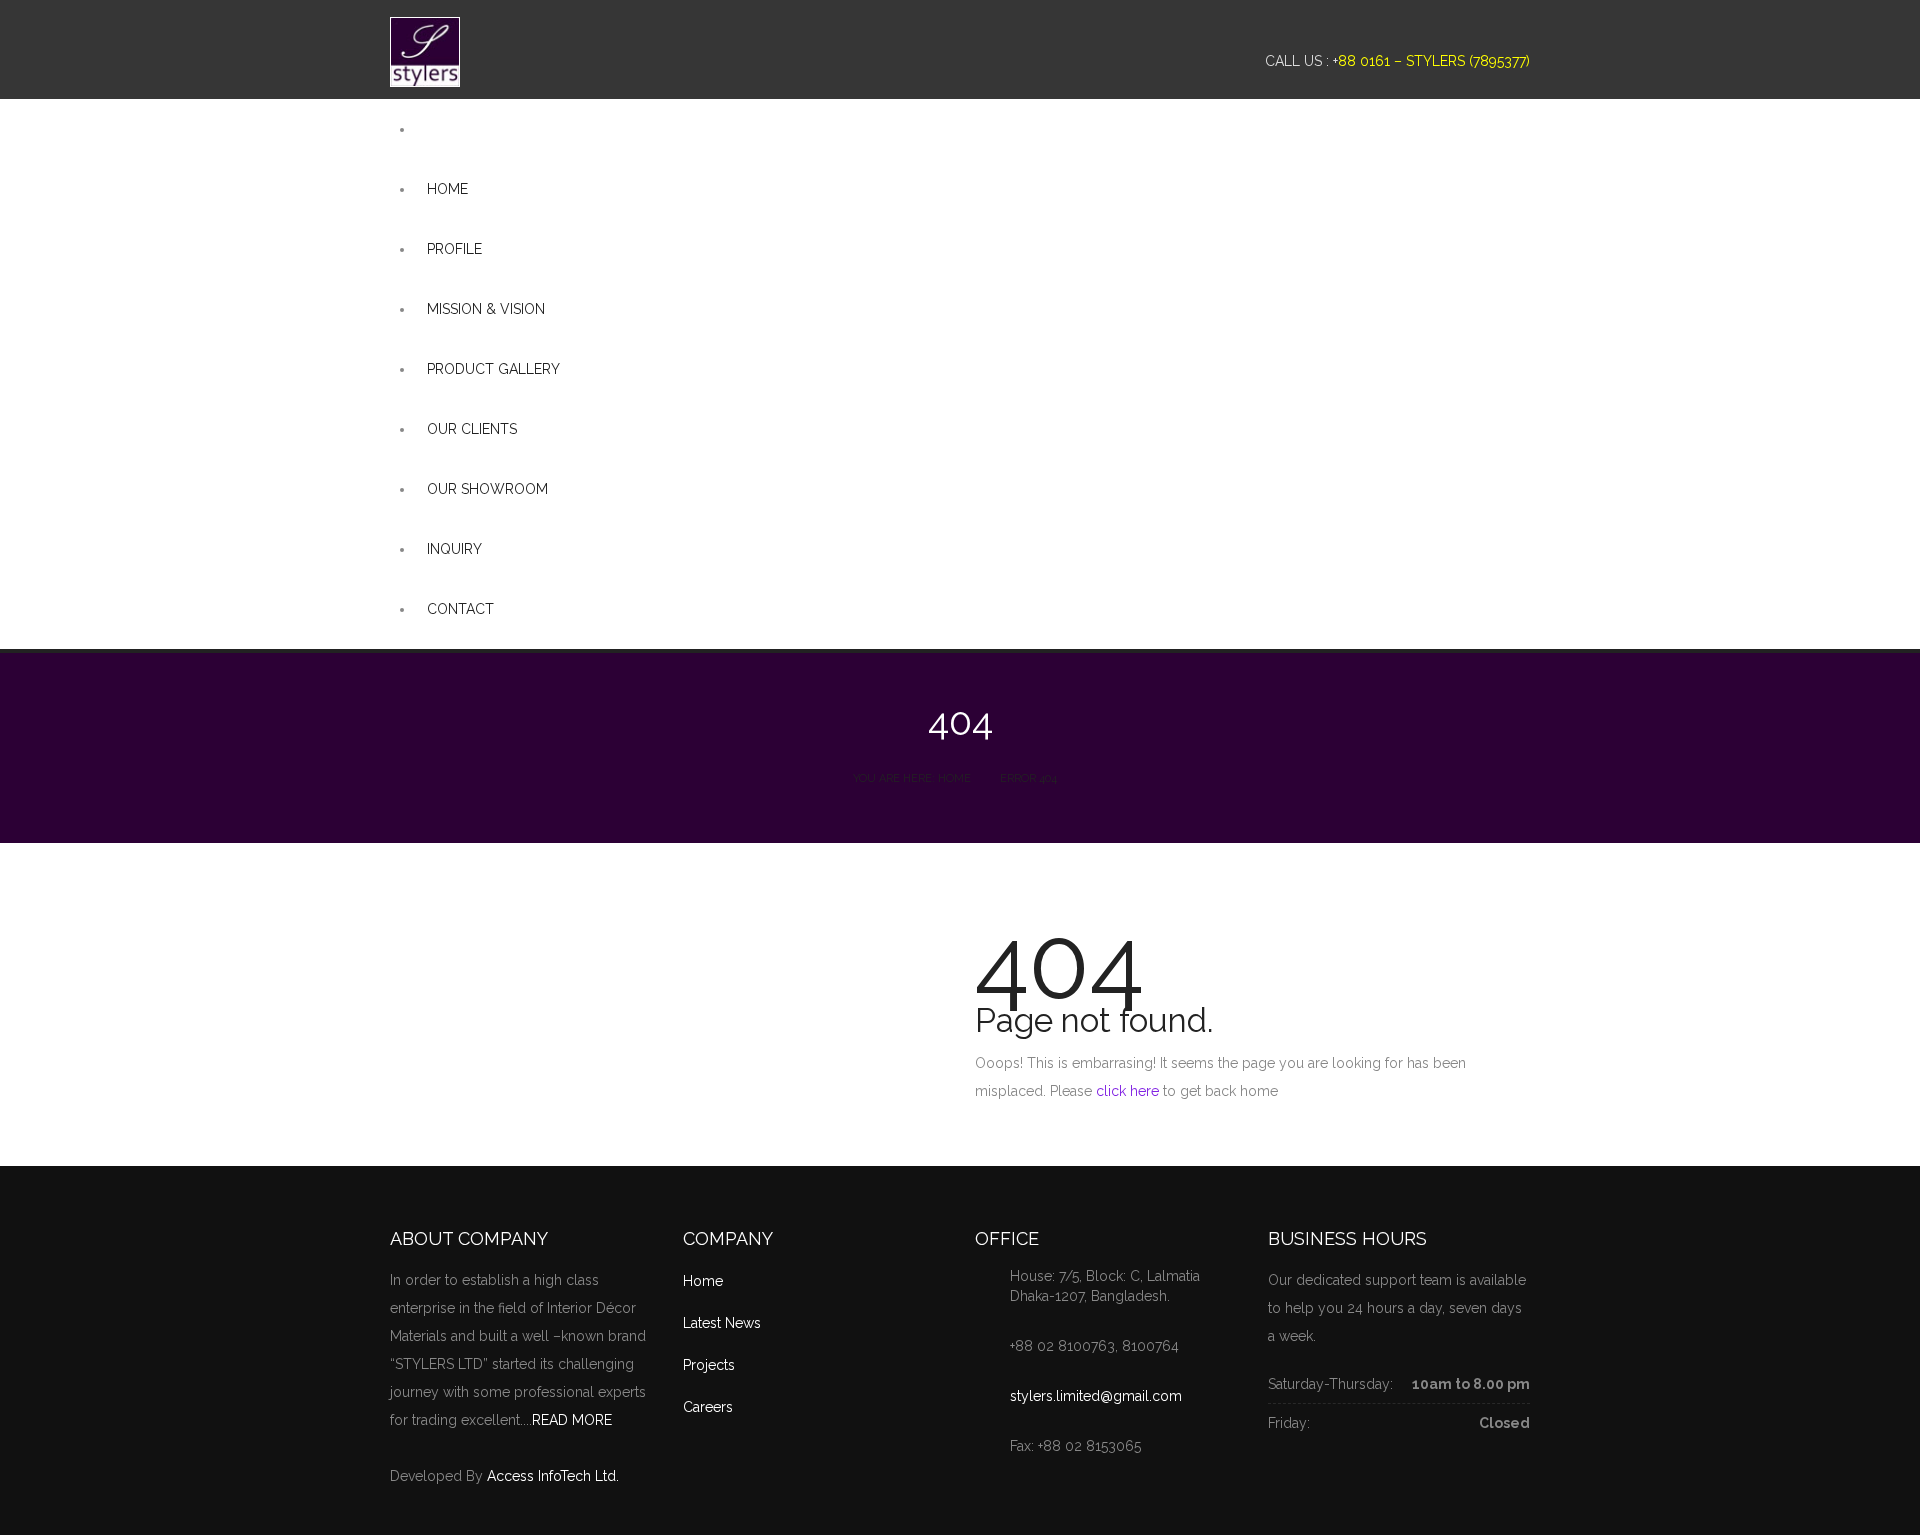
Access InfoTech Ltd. (553, 1476)
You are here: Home (912, 778)
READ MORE (572, 1420)
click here (1127, 1091)
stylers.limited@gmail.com (1096, 1396)
